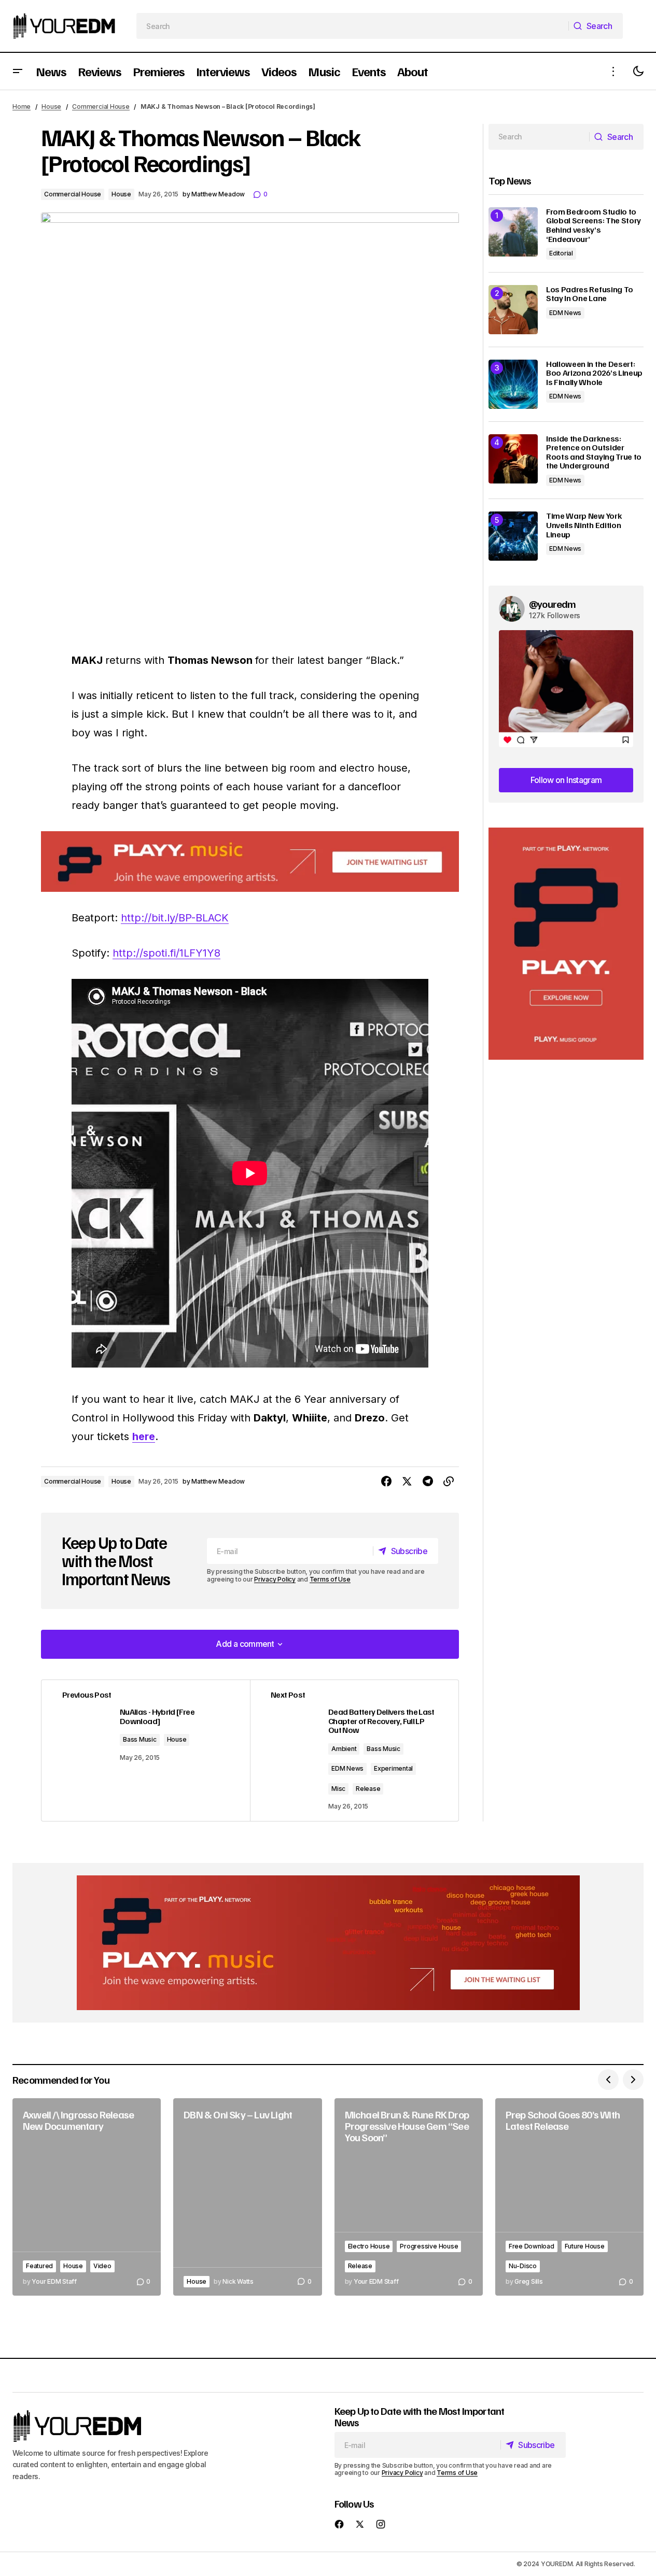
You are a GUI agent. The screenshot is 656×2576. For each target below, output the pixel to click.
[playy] (250, 862)
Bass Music (140, 1739)
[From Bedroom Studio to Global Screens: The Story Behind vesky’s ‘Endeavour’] (513, 232)
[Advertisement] (566, 944)
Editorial (561, 253)
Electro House (369, 2246)
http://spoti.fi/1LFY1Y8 (166, 953)
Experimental (393, 1768)
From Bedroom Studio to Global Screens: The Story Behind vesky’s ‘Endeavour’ (594, 225)
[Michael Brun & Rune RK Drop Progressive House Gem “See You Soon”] (409, 2197)
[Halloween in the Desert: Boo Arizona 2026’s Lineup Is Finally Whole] (513, 384)
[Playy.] (328, 1943)
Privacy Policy (275, 1579)
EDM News (347, 1768)
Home (22, 106)
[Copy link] (449, 1482)
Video (102, 2266)
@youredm (553, 604)
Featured (39, 2266)
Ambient (344, 1749)
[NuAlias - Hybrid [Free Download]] (146, 1750)
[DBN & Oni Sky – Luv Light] (247, 2197)
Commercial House (101, 106)
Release (368, 1789)
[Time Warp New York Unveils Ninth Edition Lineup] (513, 536)
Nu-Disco (523, 2266)
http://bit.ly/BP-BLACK (175, 918)
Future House (585, 2246)
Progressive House (429, 2246)
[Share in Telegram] (428, 1482)
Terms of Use (330, 1579)
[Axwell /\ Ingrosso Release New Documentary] (87, 2197)
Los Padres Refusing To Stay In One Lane (590, 294)
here (144, 1436)
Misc (338, 1789)
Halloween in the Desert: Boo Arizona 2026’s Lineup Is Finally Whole (594, 373)
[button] (18, 71)
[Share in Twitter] (407, 1482)
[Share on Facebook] (386, 1482)
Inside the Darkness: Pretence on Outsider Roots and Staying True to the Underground (594, 452)
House (51, 106)
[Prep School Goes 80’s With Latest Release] (569, 2197)
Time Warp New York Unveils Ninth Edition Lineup (584, 525)
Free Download (532, 2246)
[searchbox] (353, 26)
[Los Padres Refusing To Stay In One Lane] (513, 310)
